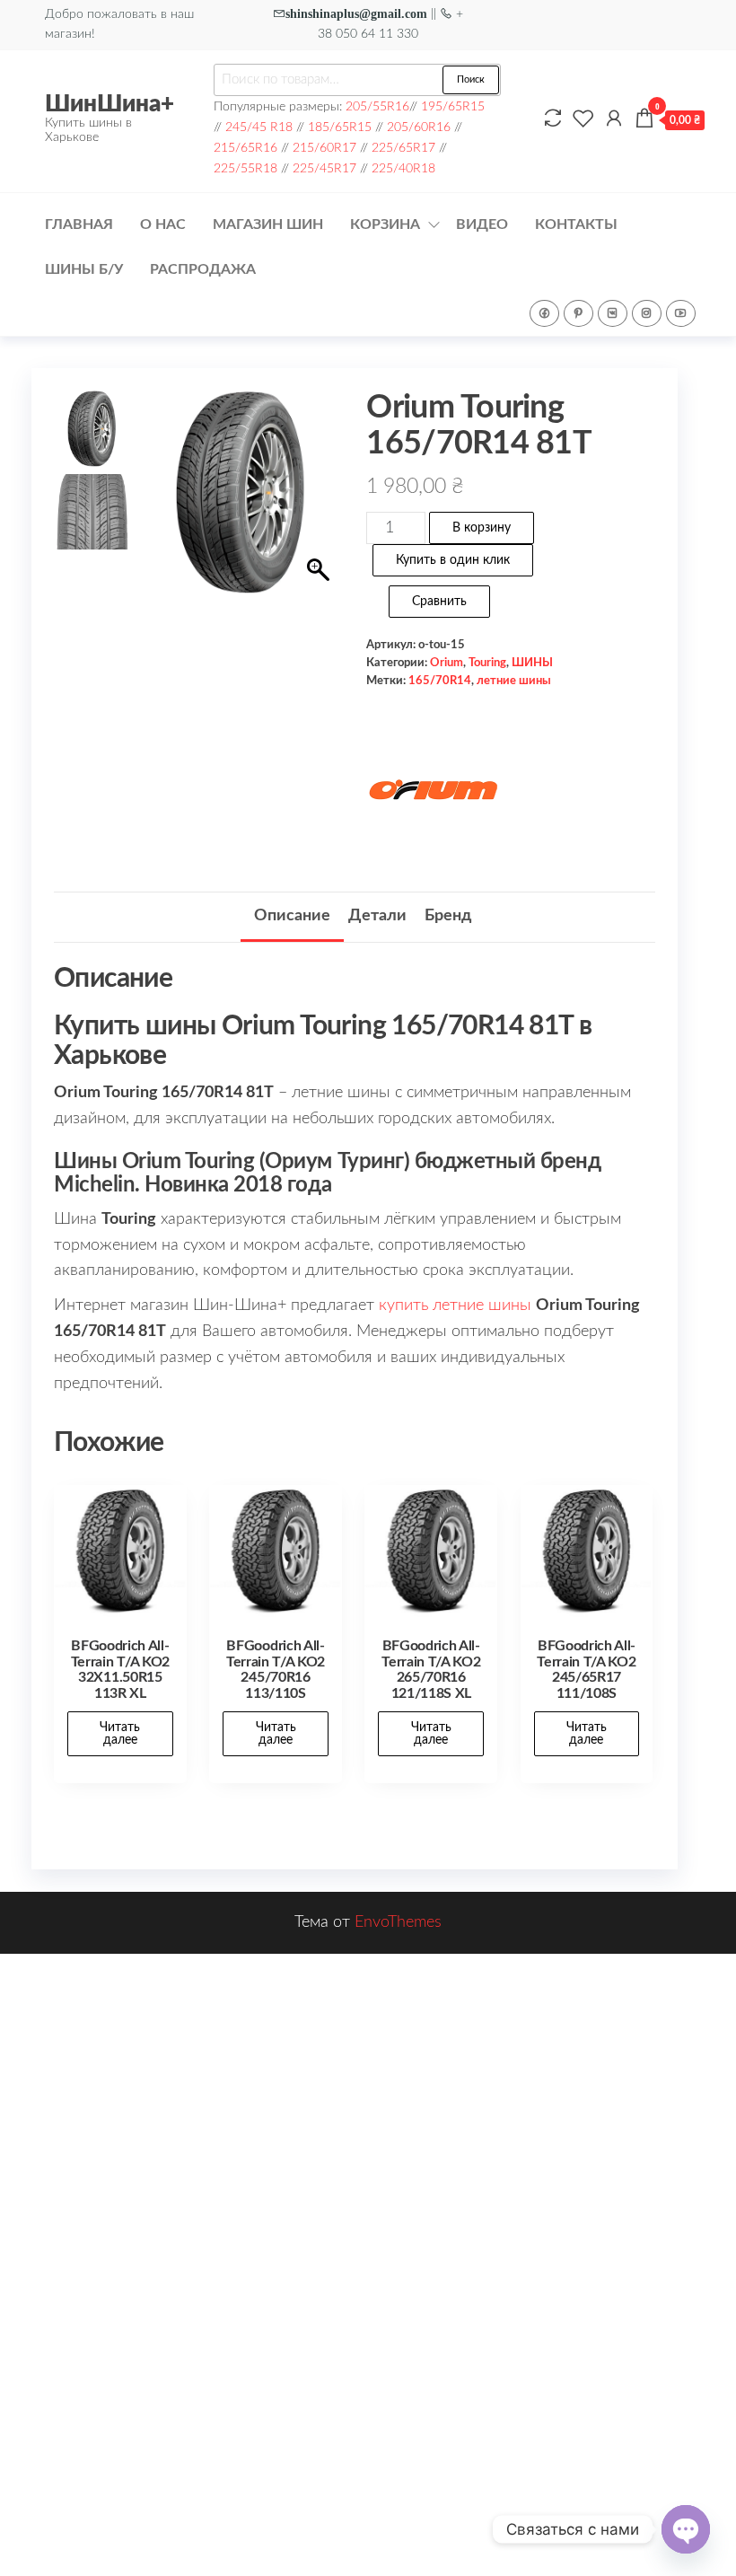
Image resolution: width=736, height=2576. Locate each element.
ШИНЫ (532, 663)
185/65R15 (340, 127)
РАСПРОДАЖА (203, 269)
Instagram (647, 313)
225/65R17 (403, 148)
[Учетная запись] (614, 119)
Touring (487, 663)
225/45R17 (324, 168)
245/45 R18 (259, 127)
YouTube (681, 313)
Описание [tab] (292, 916)
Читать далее (120, 1734)
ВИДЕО (482, 224)
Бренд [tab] (448, 916)
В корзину (482, 528)
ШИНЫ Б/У (84, 269)
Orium (447, 663)
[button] (320, 526)
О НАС (163, 224)
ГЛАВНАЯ (79, 224)
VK (613, 313)
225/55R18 (245, 168)
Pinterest (578, 313)
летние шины (514, 681)
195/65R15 (453, 106)
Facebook (544, 313)
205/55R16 (377, 106)
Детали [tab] (377, 916)
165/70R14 (440, 681)
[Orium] (434, 792)
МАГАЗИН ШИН (268, 224)
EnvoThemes (398, 1922)
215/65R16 (245, 148)
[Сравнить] (553, 119)
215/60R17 (324, 148)
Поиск (471, 79)
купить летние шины (455, 1306)
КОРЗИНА (385, 224)
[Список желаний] (583, 119)
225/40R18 (403, 168)
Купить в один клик (453, 560)
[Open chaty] (686, 2529)
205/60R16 (419, 127)
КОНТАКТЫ (576, 224)
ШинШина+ (110, 104)
